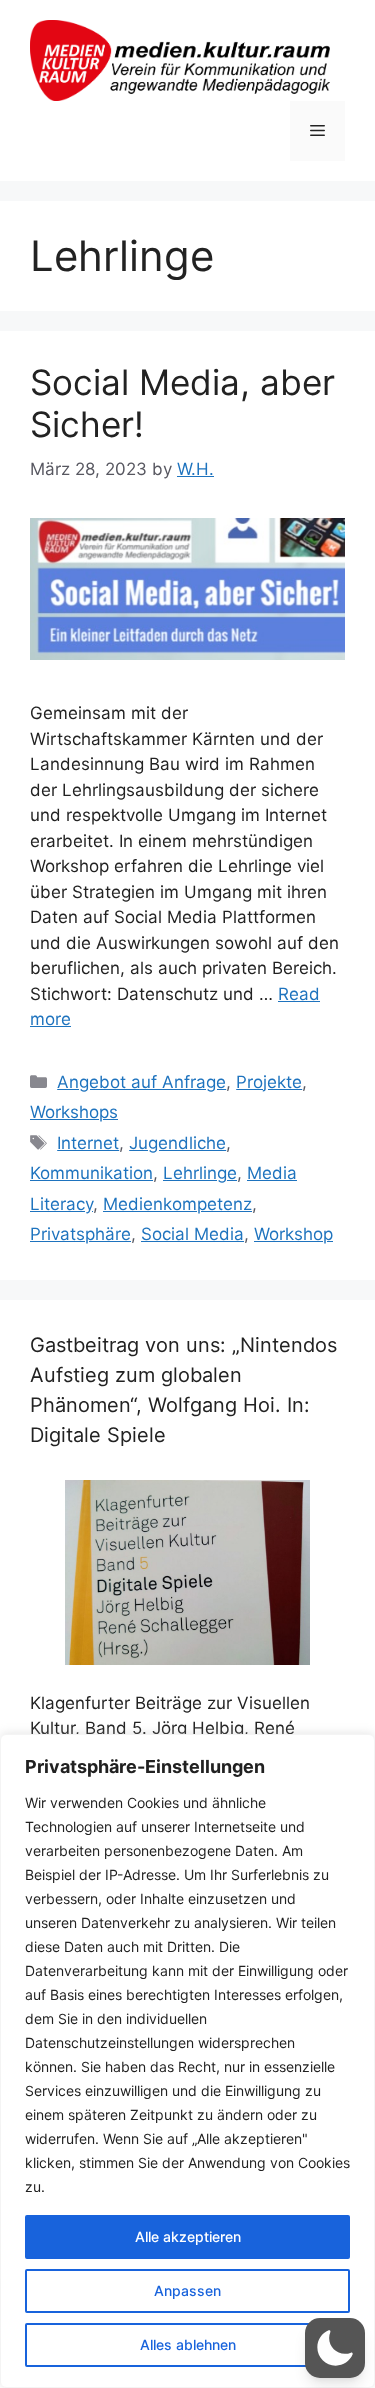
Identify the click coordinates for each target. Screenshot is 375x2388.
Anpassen (187, 2290)
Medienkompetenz (177, 1204)
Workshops (74, 1112)
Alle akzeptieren (188, 2236)
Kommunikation (91, 1173)
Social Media (192, 1234)
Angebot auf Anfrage (141, 1082)
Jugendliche (177, 1143)
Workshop (293, 1234)
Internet (88, 1143)
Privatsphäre (80, 1234)
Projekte (269, 1082)
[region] (187, 2061)
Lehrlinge (200, 1173)
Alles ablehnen (188, 2344)
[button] (335, 2348)
